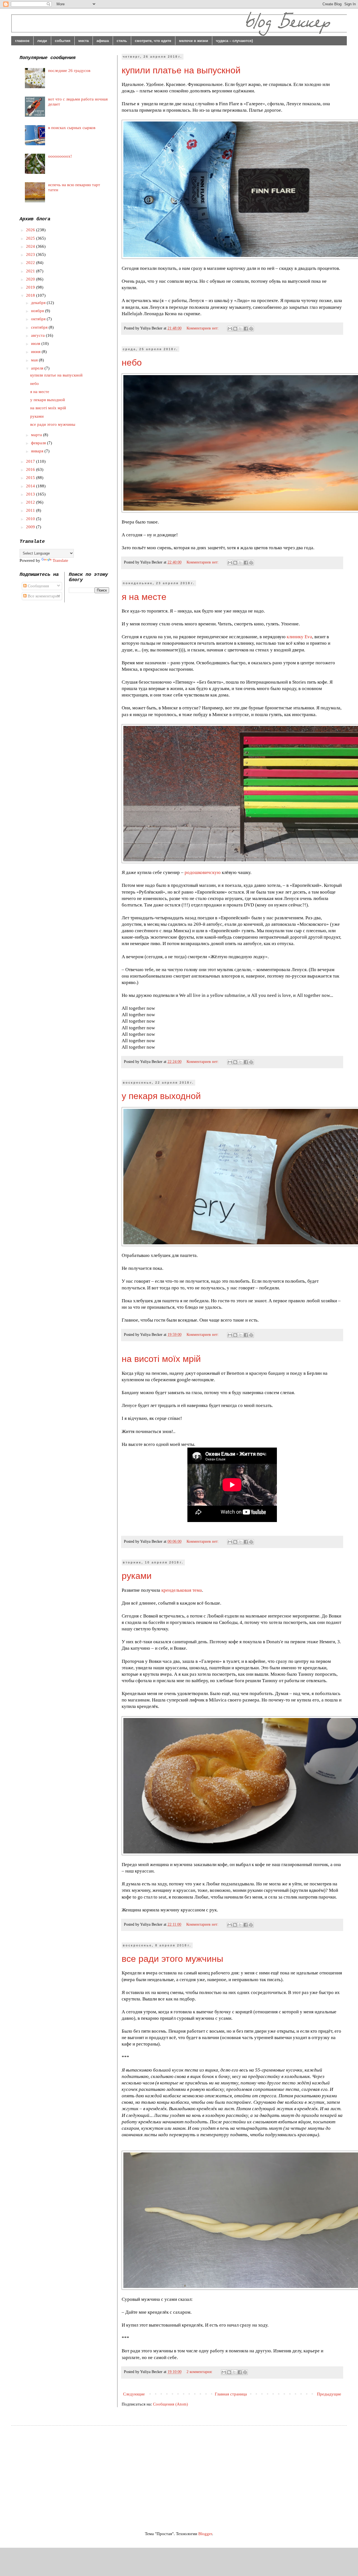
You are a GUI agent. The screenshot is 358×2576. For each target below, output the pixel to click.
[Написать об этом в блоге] (235, 329)
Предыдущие (329, 2394)
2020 (31, 279)
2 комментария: (200, 2372)
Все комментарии (43, 596)
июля (36, 343)
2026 (31, 230)
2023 (31, 254)
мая (35, 360)
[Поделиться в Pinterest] (251, 329)
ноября (38, 311)
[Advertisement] (67, 2473)
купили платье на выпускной (181, 70)
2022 (31, 263)
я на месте (144, 597)
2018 (31, 295)
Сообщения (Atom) (170, 2404)
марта (37, 435)
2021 (31, 271)
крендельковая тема (182, 1590)
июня (36, 352)
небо (132, 363)
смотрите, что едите (153, 41)
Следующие (134, 2394)
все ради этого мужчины (172, 1959)
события (63, 41)
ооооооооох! (60, 156)
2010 (31, 519)
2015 (31, 478)
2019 (31, 287)
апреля (38, 368)
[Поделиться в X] (241, 329)
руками (137, 1576)
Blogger (205, 2534)
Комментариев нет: (203, 328)
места (83, 41)
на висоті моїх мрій (161, 1359)
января (38, 451)
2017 (31, 461)
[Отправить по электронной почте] (230, 329)
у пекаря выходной (161, 1096)
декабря (39, 303)
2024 (31, 246)
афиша (103, 41)
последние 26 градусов (69, 71)
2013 (31, 494)
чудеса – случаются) (234, 41)
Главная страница (231, 2394)
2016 (31, 469)
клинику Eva (299, 637)
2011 (31, 510)
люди (42, 41)
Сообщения (38, 586)
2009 (31, 527)
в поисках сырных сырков (72, 128)
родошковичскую (203, 872)
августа (38, 335)
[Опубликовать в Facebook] (246, 329)
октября (39, 319)
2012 (31, 502)
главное (22, 41)
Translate (60, 560)
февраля (39, 443)
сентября (40, 327)
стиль (122, 41)
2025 (31, 238)
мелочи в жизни (194, 41)
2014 (31, 486)
